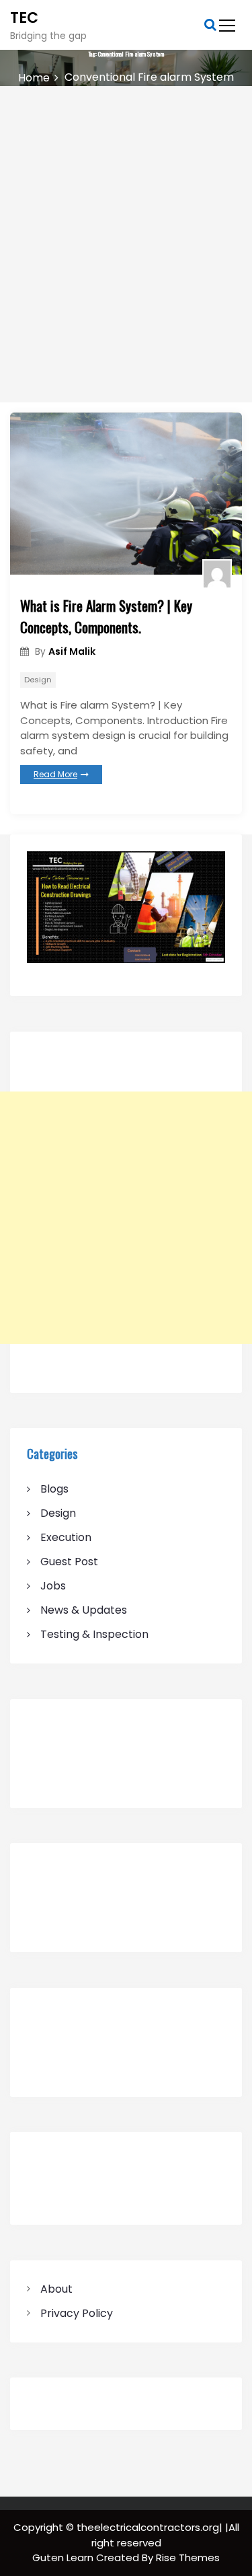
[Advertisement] (126, 219)
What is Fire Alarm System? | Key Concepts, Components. (106, 616)
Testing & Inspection (94, 1634)
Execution (66, 1537)
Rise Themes (188, 2557)
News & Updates (84, 1610)
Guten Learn (64, 2557)
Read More (55, 774)
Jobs (53, 1586)
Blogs (54, 1489)
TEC (24, 18)
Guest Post (69, 1562)
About (56, 2289)
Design (38, 680)
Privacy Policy (77, 2313)
